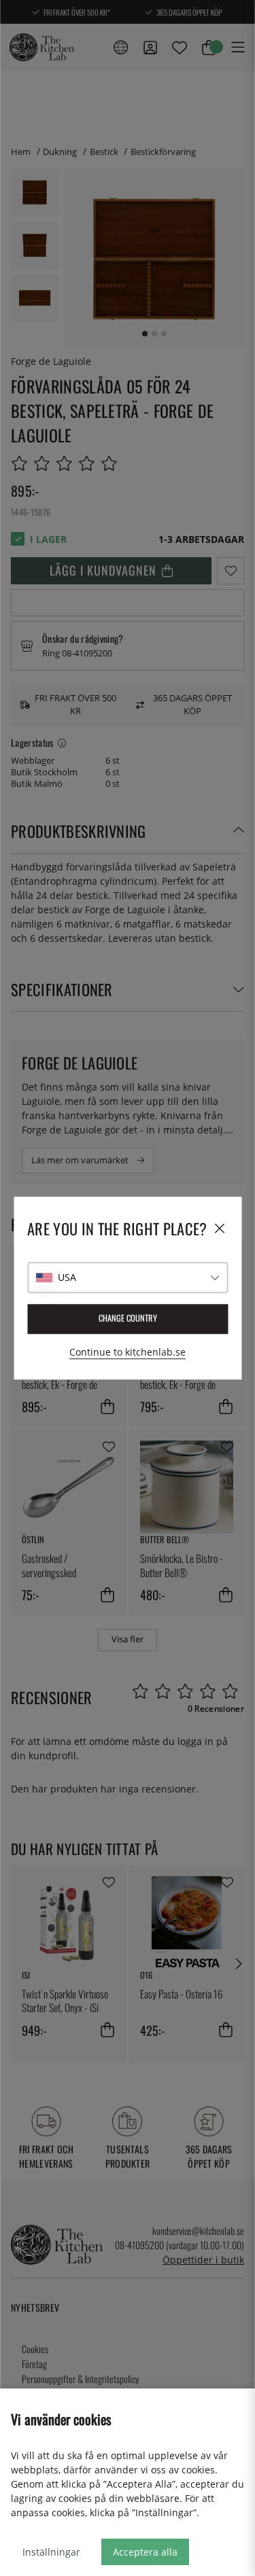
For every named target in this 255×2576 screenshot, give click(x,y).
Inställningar (51, 2552)
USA (67, 1277)
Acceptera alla (145, 2552)
